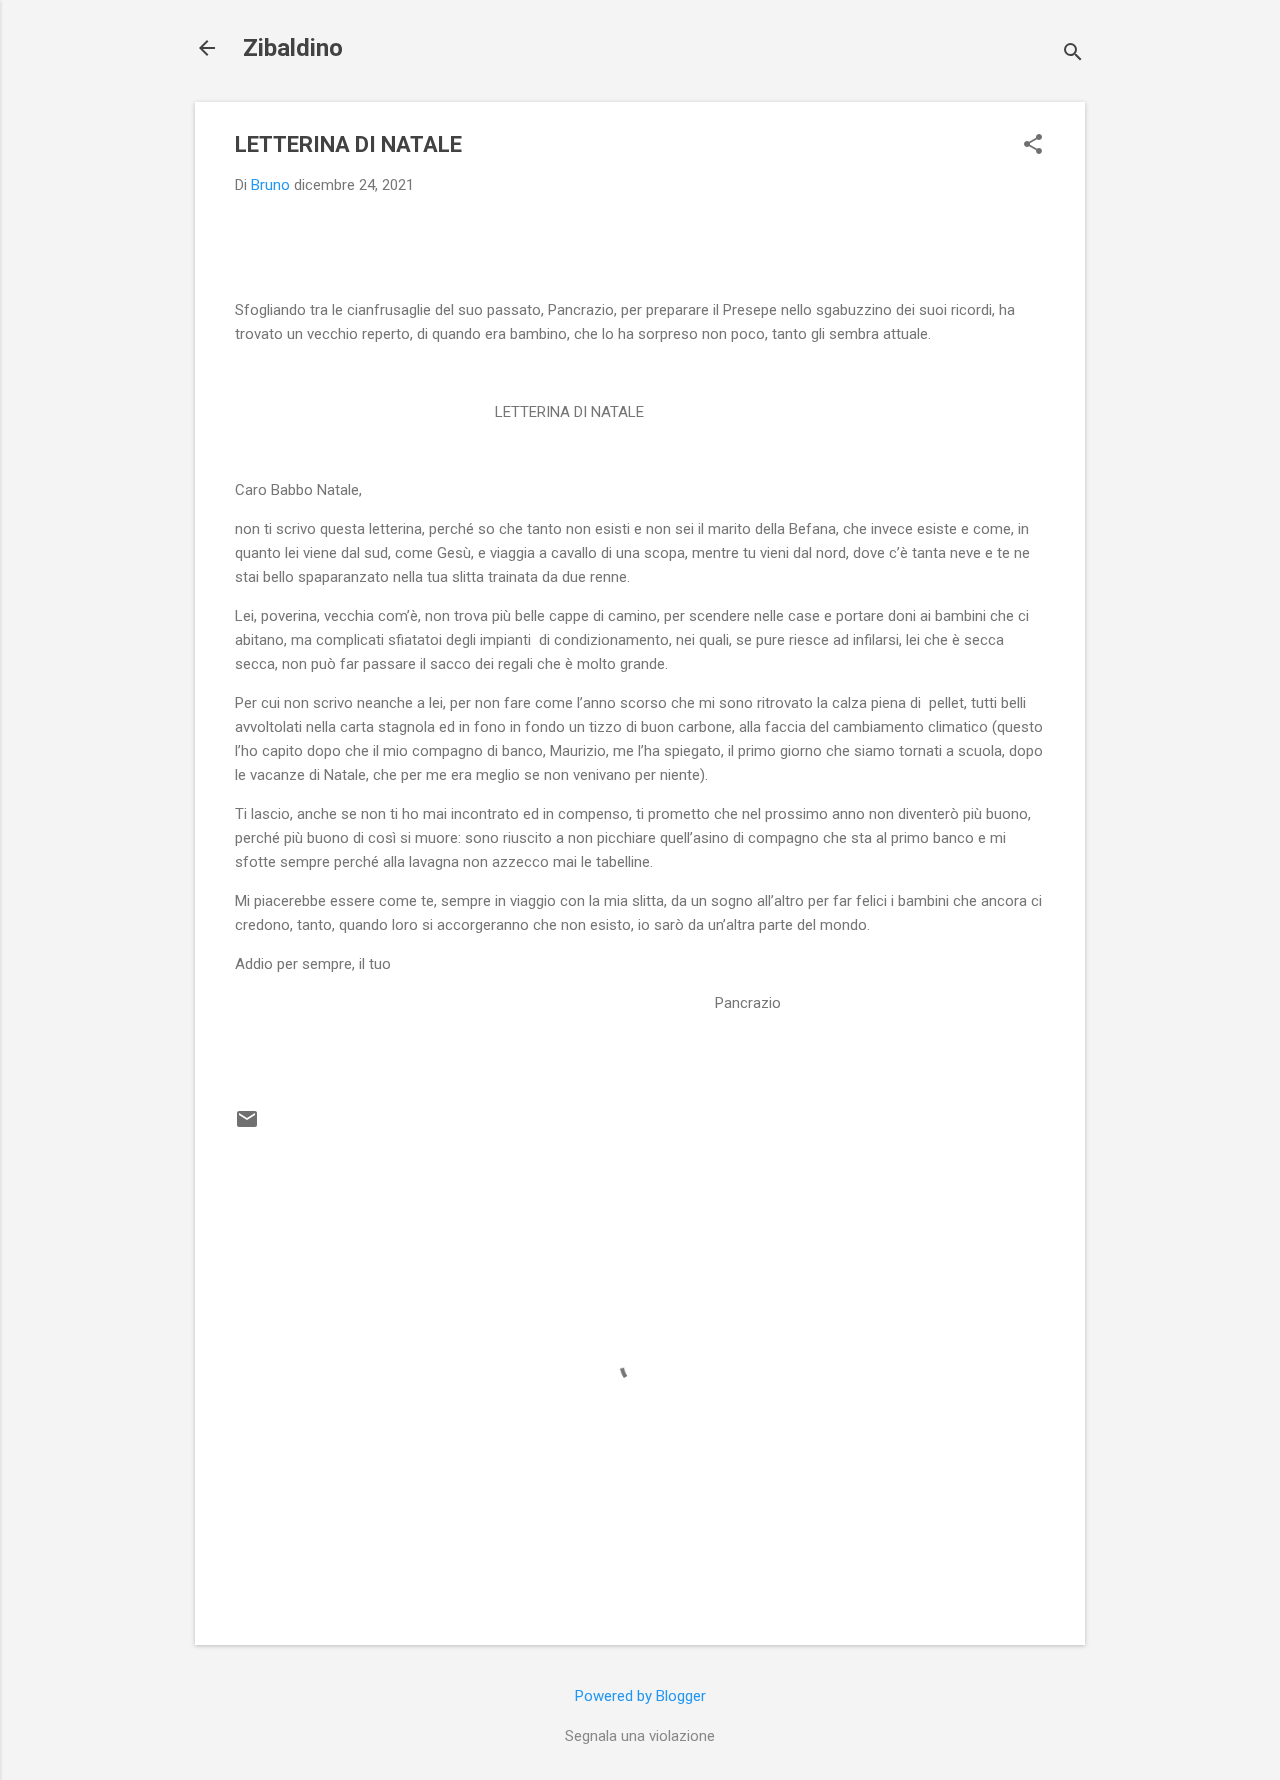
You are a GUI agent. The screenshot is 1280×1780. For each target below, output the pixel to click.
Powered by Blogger (640, 1696)
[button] (1033, 146)
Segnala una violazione (640, 1736)
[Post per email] (247, 1126)
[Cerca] (1073, 54)
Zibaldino (293, 48)
